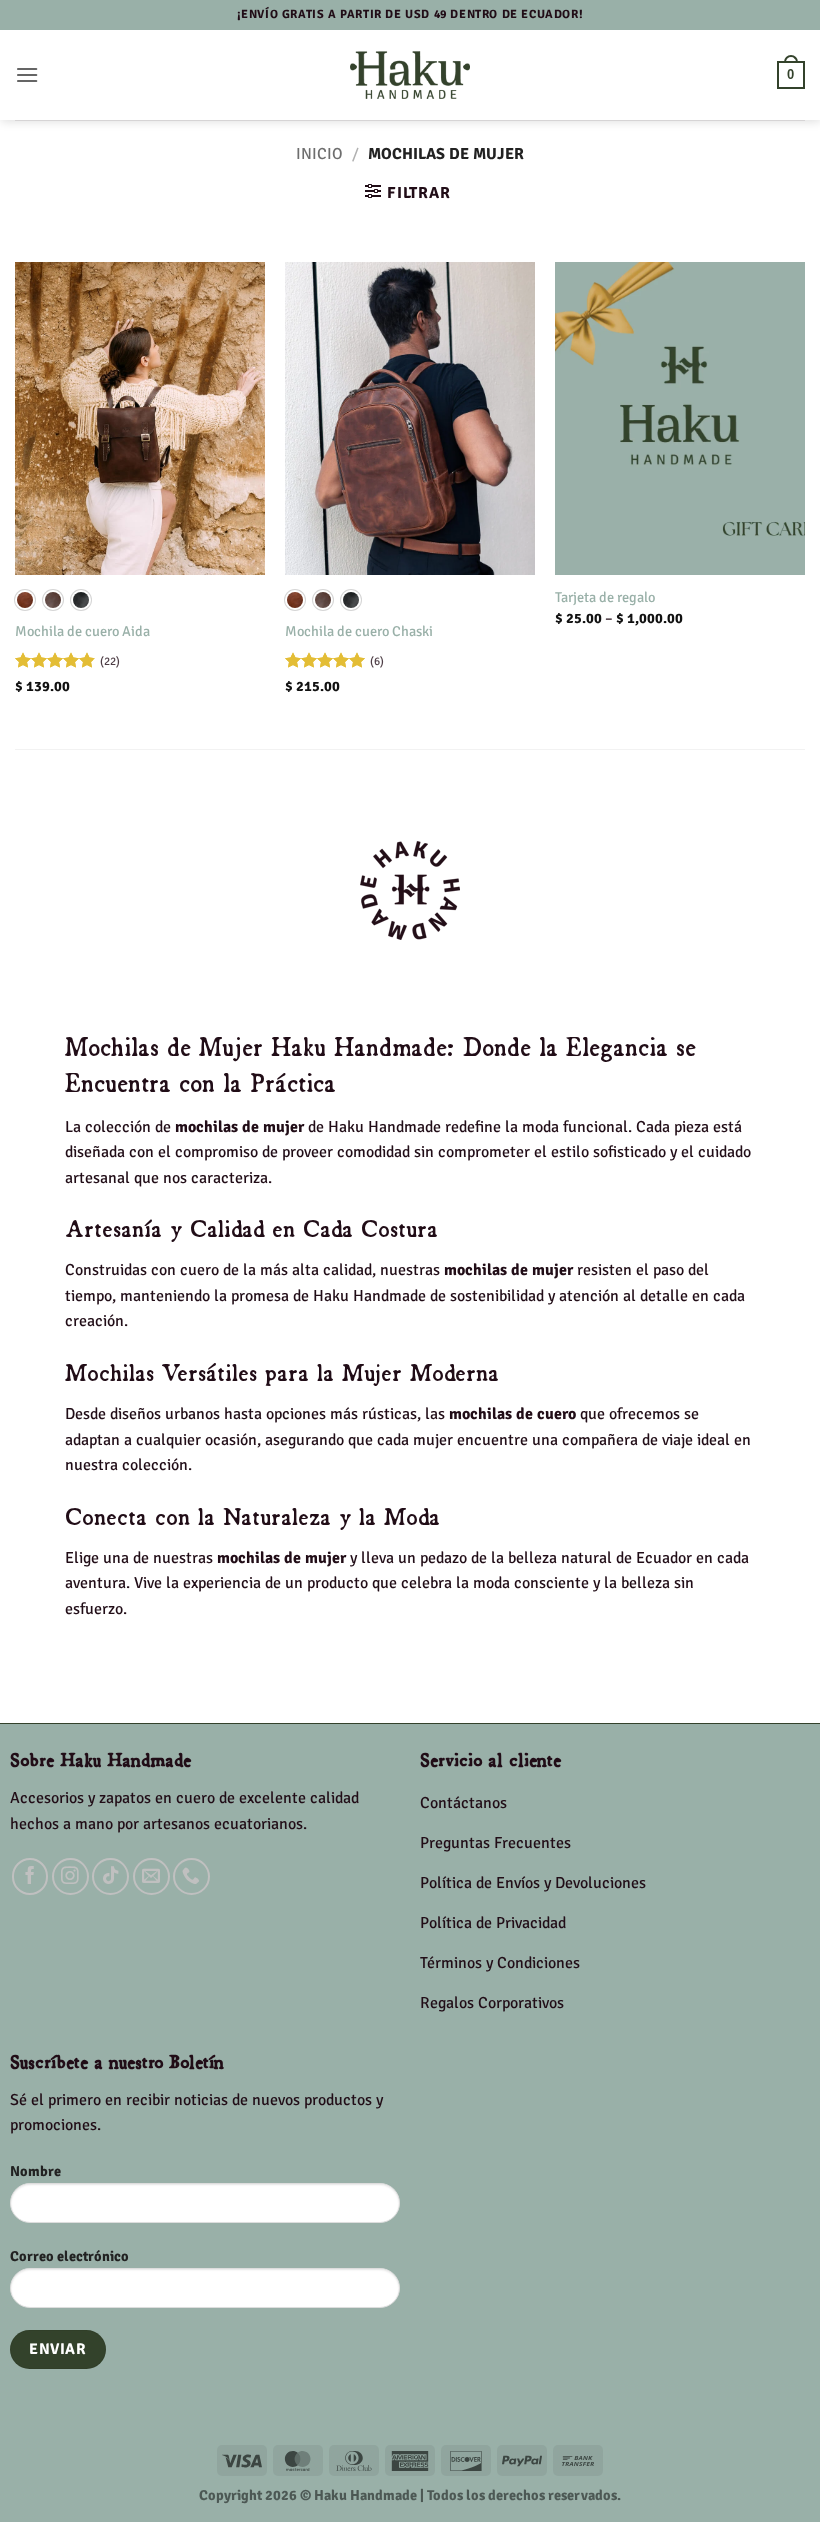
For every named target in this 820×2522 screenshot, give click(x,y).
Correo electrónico (69, 2256)
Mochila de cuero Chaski (359, 631)
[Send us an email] (151, 1876)
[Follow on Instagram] (70, 1876)
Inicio (319, 154)
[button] (27, 74)
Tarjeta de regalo (605, 597)
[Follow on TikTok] (110, 1876)
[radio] (25, 600)
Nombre (35, 2171)
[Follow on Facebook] (30, 1876)
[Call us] (191, 1876)
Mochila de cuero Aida (82, 631)
